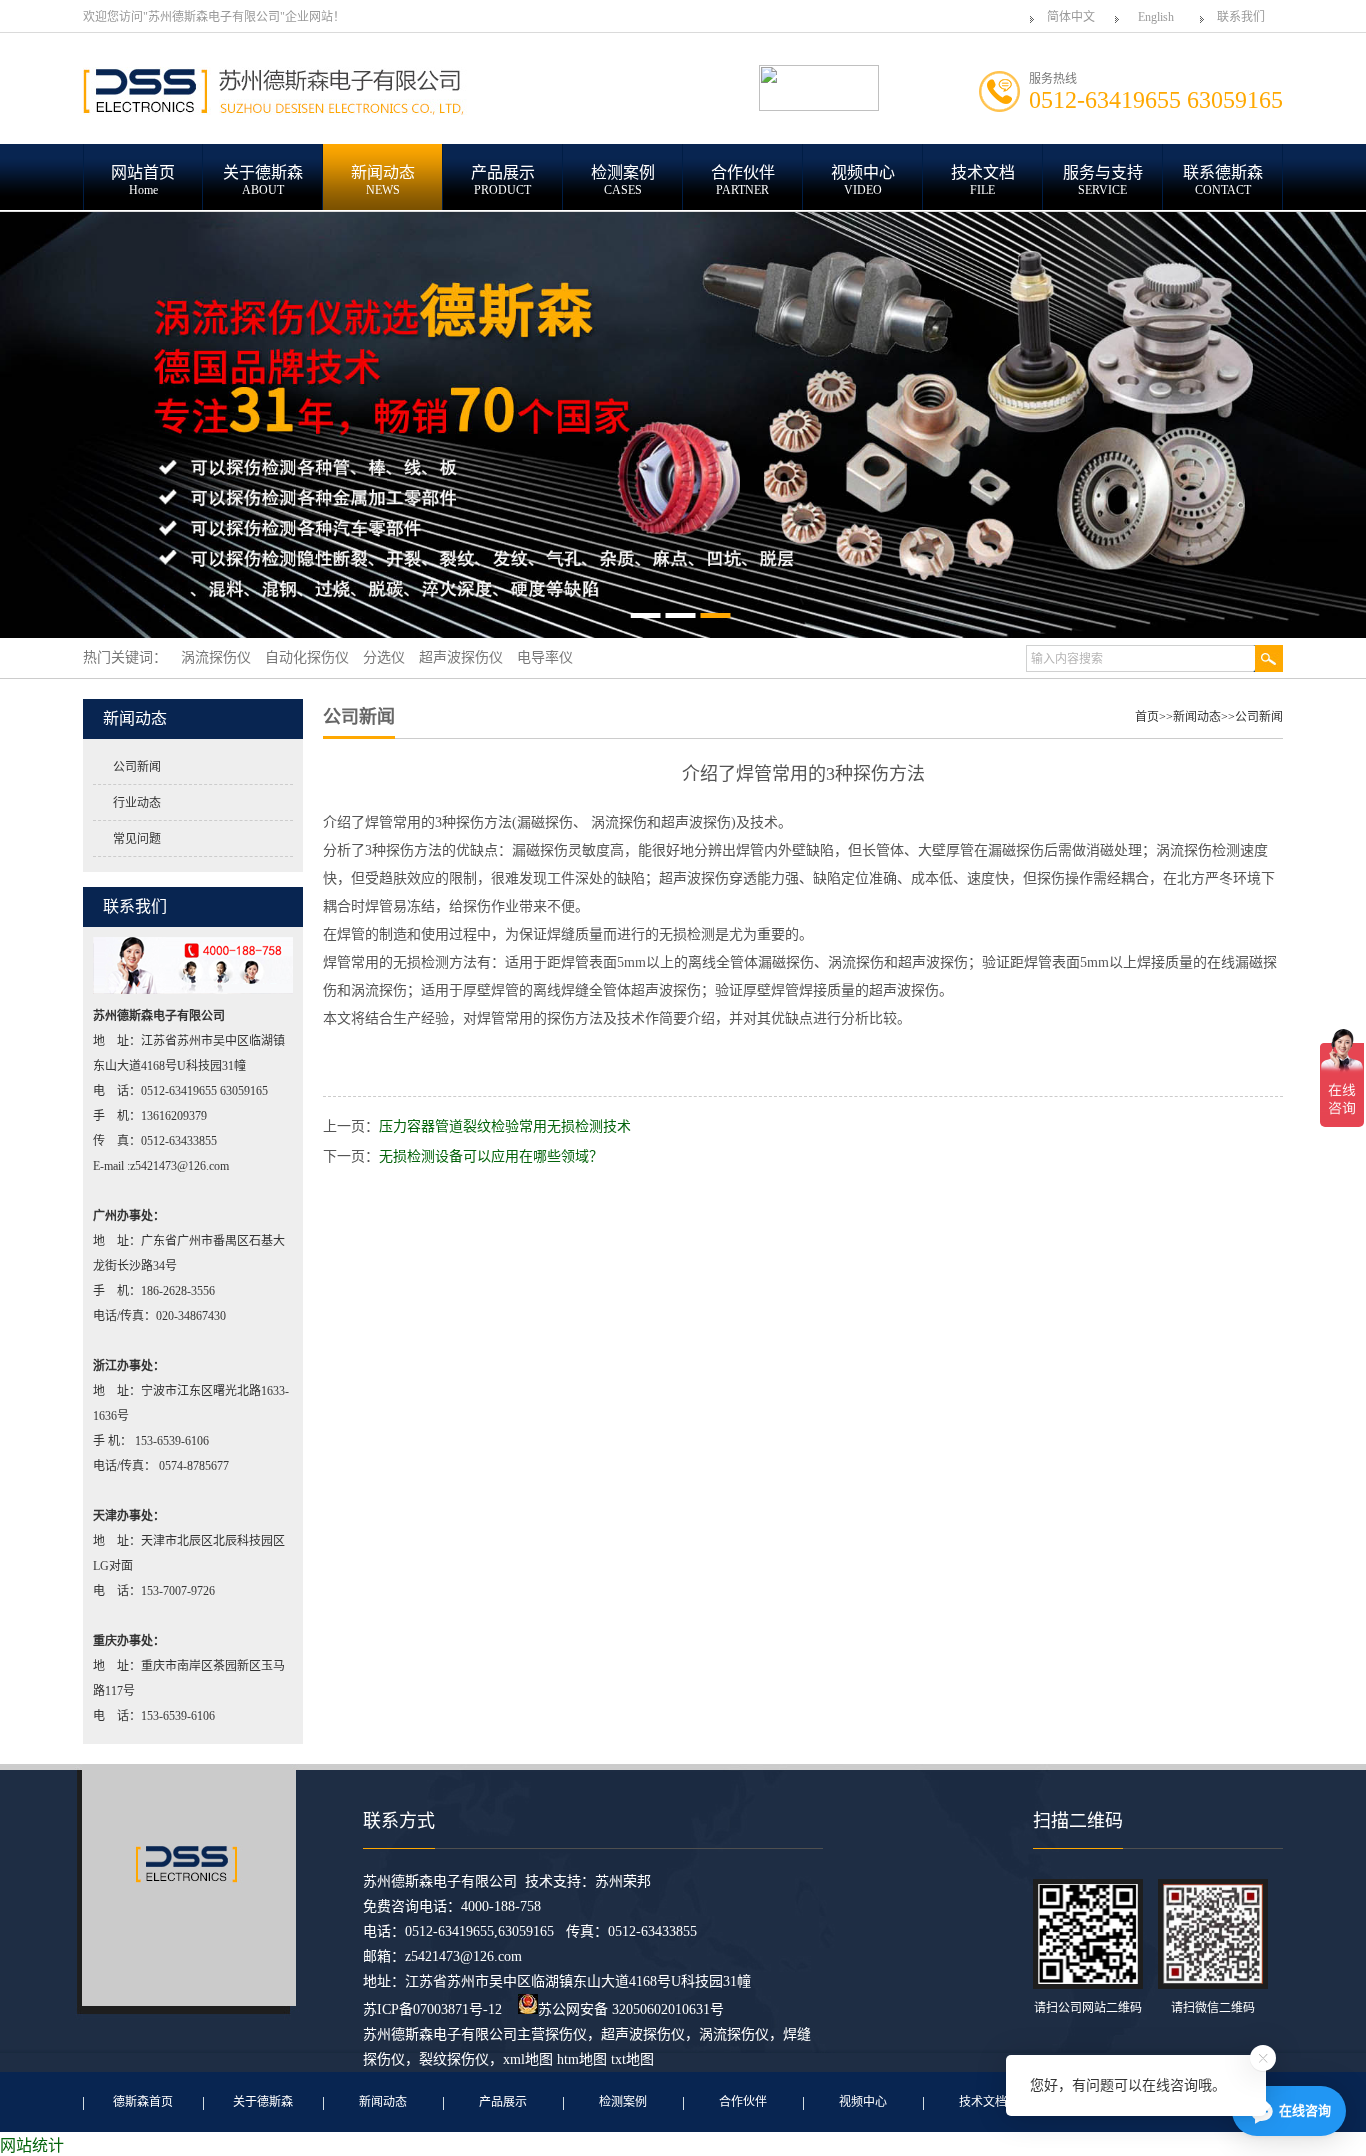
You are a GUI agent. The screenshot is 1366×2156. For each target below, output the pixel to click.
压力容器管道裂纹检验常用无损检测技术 (505, 1126)
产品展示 (503, 2102)
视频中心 (863, 2102)
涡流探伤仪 (734, 2034)
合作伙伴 (743, 2102)
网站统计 (32, 2145)
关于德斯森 (263, 2102)
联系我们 (1241, 17)
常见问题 (137, 839)
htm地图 (582, 2059)
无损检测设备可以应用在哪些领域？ (491, 1156)
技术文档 (983, 2102)
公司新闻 (137, 767)
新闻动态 (1197, 717)
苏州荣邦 (623, 1881)
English (1156, 17)
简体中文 (1071, 17)
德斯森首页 (143, 2102)
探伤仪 (566, 2034)
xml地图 (528, 2059)
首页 (1147, 717)
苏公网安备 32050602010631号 (631, 2009)
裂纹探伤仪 (454, 2059)
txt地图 (632, 2059)
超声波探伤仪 (643, 2034)
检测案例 (623, 2102)
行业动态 (137, 803)
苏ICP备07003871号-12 (432, 2009)
